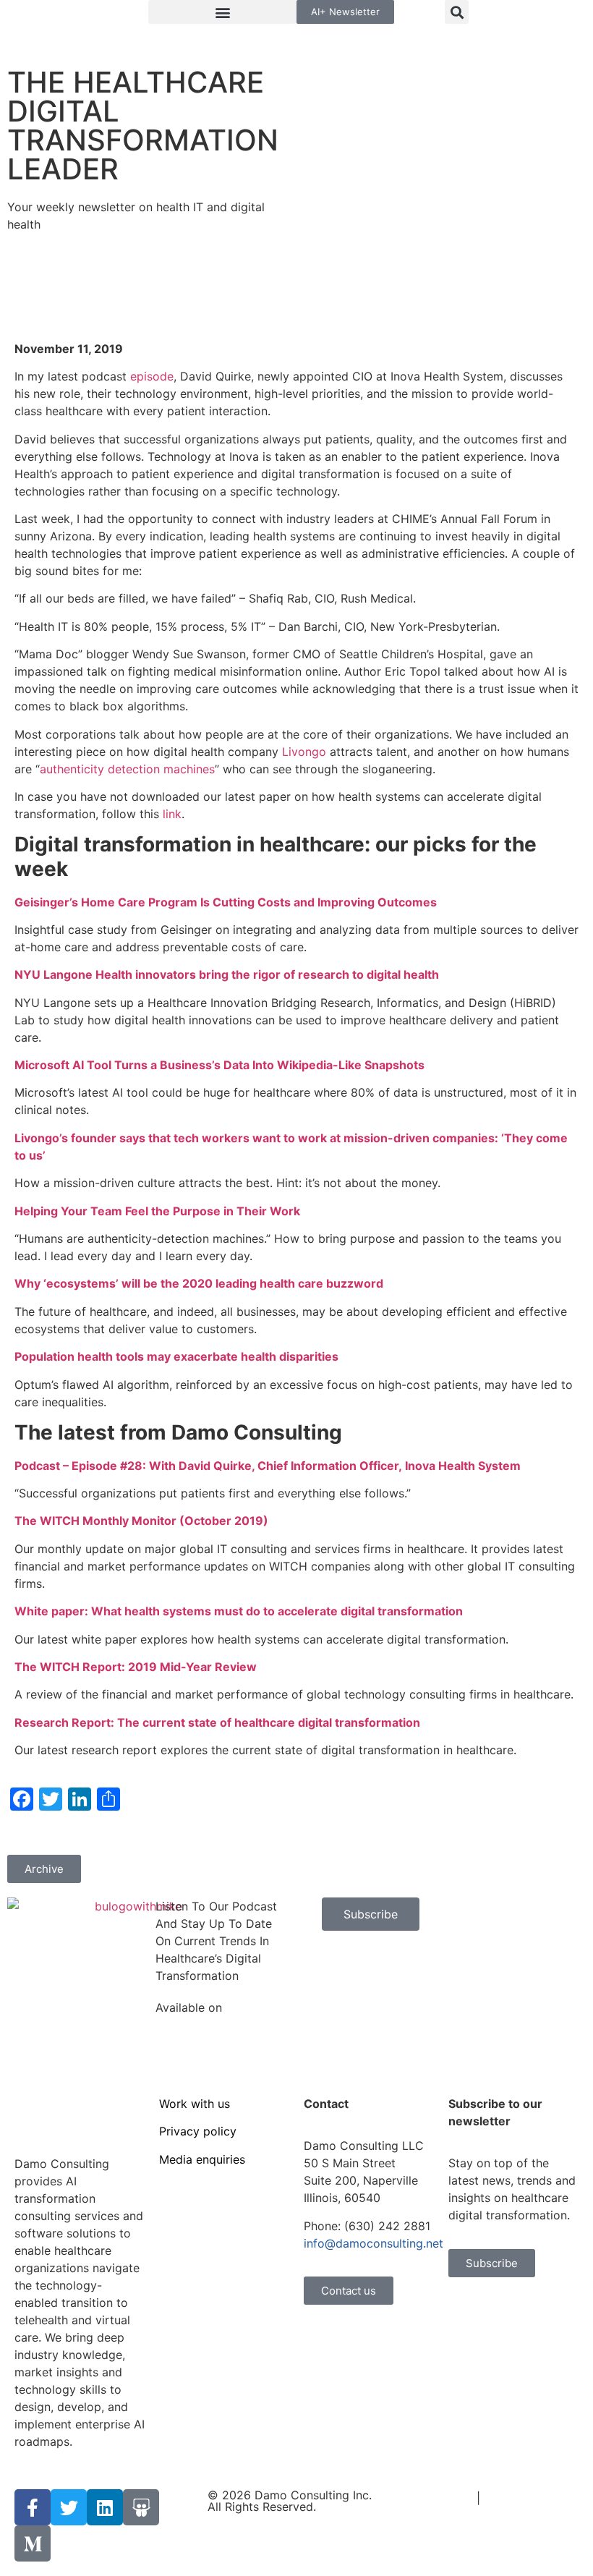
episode (152, 376)
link (172, 814)
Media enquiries (202, 2159)
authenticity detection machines (127, 769)
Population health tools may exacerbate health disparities (176, 1356)
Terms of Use (436, 2498)
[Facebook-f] (33, 2507)
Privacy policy (198, 2131)
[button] (222, 12)
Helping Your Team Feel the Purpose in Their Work (157, 1211)
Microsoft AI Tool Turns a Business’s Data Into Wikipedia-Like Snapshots (219, 1065)
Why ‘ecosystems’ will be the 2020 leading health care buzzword (199, 1283)
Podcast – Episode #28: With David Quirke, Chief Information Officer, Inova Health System (269, 1466)
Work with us (195, 2104)
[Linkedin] (105, 2507)
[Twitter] (69, 2507)
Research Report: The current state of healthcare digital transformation (219, 1722)
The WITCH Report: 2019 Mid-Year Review (136, 1667)
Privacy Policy (522, 2498)
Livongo (304, 752)
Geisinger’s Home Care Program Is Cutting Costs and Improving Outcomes (226, 902)
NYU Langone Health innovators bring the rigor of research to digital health (227, 974)
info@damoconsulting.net (374, 2243)
